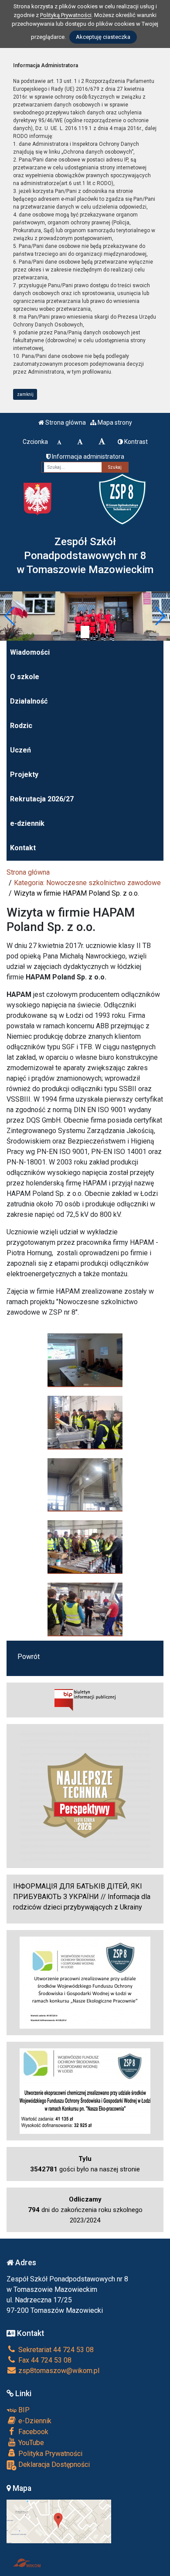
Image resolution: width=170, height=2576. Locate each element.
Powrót (29, 1657)
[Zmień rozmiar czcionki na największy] (102, 442)
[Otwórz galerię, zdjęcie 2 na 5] (85, 1422)
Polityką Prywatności (66, 15)
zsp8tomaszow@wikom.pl (58, 2371)
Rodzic (21, 726)
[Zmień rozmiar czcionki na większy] (80, 442)
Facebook (32, 2432)
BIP (23, 2410)
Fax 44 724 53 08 (44, 2360)
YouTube (30, 2443)
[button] (10, 616)
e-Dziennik (34, 2421)
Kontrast (135, 442)
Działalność (29, 701)
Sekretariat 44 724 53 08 (55, 2350)
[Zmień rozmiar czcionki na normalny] (59, 442)
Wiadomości (30, 652)
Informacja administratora (87, 457)
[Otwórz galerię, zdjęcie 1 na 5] (85, 1360)
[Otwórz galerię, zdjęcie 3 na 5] (85, 1485)
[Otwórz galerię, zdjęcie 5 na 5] (85, 1609)
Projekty (24, 775)
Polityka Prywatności (49, 2454)
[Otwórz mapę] (59, 2521)
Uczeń (20, 750)
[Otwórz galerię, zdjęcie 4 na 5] (85, 1547)
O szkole (25, 677)
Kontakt (23, 848)
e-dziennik (27, 823)
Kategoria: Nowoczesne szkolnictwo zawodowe (87, 883)
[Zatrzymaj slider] (85, 632)
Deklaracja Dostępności (53, 2464)
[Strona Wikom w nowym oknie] (27, 2563)
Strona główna (65, 422)
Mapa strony (114, 422)
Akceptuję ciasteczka (103, 37)
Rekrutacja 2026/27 (42, 799)
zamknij (25, 394)
